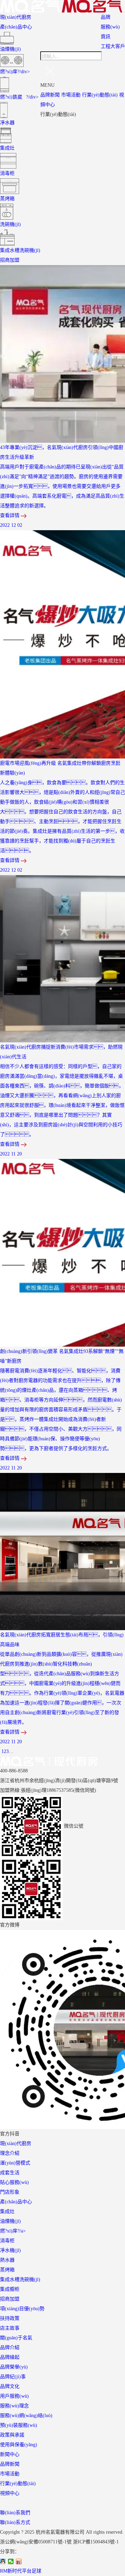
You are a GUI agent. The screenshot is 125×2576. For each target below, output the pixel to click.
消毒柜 (7, 2241)
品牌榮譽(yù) (14, 2367)
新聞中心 (10, 2454)
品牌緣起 (10, 2357)
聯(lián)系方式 (15, 2522)
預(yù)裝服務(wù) (19, 2425)
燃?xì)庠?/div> (15, 72)
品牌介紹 (10, 2348)
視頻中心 (10, 2493)
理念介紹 (10, 2153)
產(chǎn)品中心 (16, 27)
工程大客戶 (113, 46)
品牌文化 (10, 2386)
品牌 (106, 17)
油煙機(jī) (10, 2221)
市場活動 (71, 95)
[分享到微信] (11, 2561)
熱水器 (7, 2260)
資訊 (106, 37)
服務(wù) (110, 27)
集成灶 (7, 2211)
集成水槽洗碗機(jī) (20, 2280)
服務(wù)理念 (14, 2406)
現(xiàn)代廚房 (16, 17)
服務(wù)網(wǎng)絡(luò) (26, 2416)
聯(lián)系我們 (15, 2513)
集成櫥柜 (10, 2289)
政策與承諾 (12, 2435)
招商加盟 (10, 260)
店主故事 (10, 2328)
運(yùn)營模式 (15, 2163)
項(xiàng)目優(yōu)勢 (22, 2309)
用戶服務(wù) (14, 2396)
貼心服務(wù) (14, 2182)
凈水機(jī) (10, 2250)
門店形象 (10, 2192)
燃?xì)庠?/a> (13, 2231)
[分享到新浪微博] (19, 2561)
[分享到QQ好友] (3, 2561)
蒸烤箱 (7, 2270)
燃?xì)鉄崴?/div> (19, 97)
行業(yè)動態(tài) (100, 95)
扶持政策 (10, 2318)
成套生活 (10, 2173)
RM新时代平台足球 (21, 2571)
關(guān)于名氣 (16, 2338)
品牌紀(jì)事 (13, 2377)
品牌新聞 (50, 95)
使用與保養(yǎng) (19, 2445)
